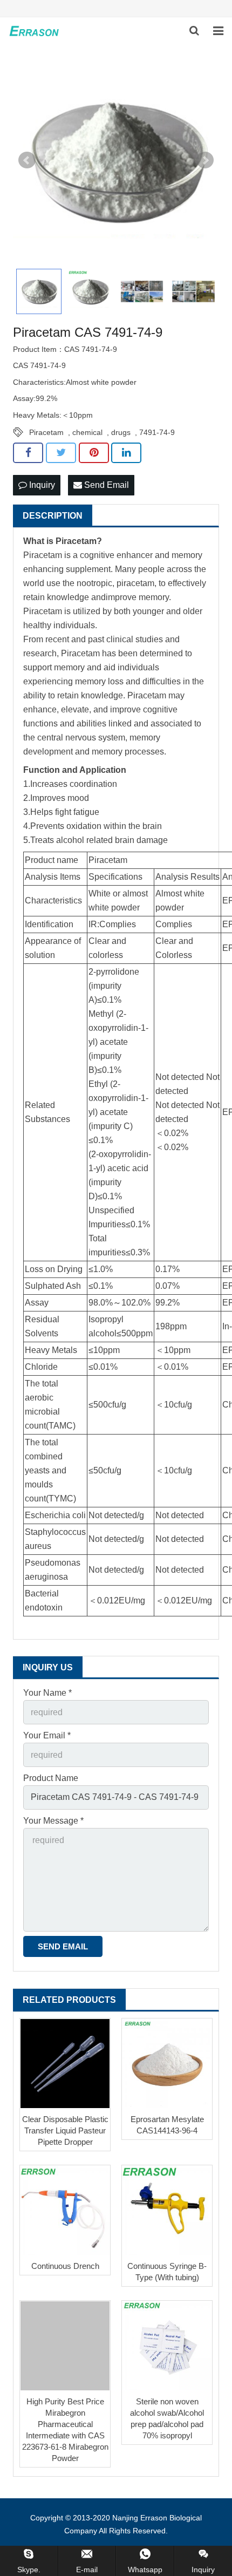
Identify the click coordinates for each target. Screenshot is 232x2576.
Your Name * (47, 1693)
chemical (87, 432)
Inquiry (41, 485)
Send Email (105, 485)
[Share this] (28, 453)
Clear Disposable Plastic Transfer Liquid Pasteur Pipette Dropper (65, 2130)
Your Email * (47, 1735)
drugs (121, 432)
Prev (27, 160)
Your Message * (53, 1821)
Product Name (51, 1778)
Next (205, 160)
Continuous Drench (65, 2266)
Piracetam (46, 432)
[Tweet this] (61, 453)
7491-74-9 (157, 432)
